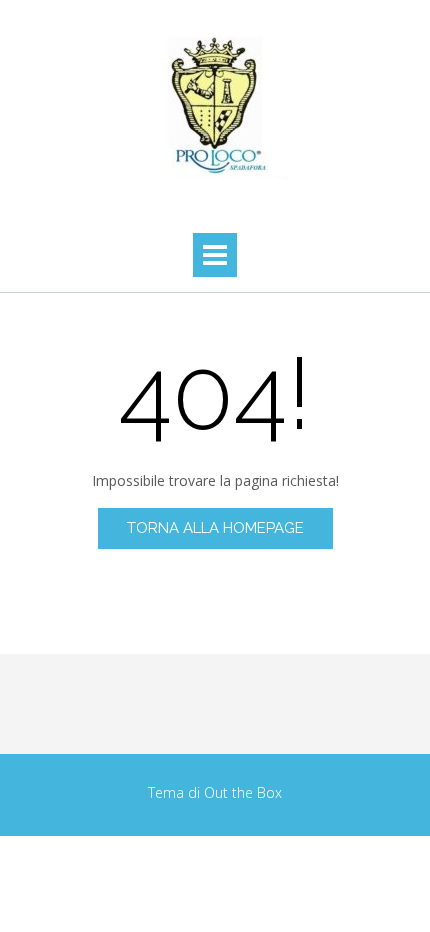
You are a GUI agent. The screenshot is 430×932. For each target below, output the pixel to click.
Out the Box (243, 792)
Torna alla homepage (215, 528)
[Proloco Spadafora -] (215, 106)
